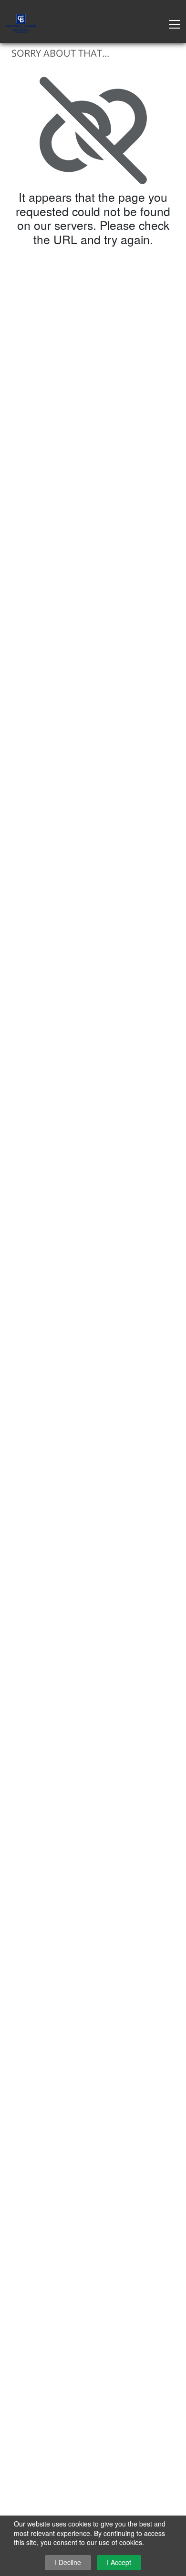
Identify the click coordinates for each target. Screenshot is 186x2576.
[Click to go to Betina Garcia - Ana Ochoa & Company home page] (21, 22)
